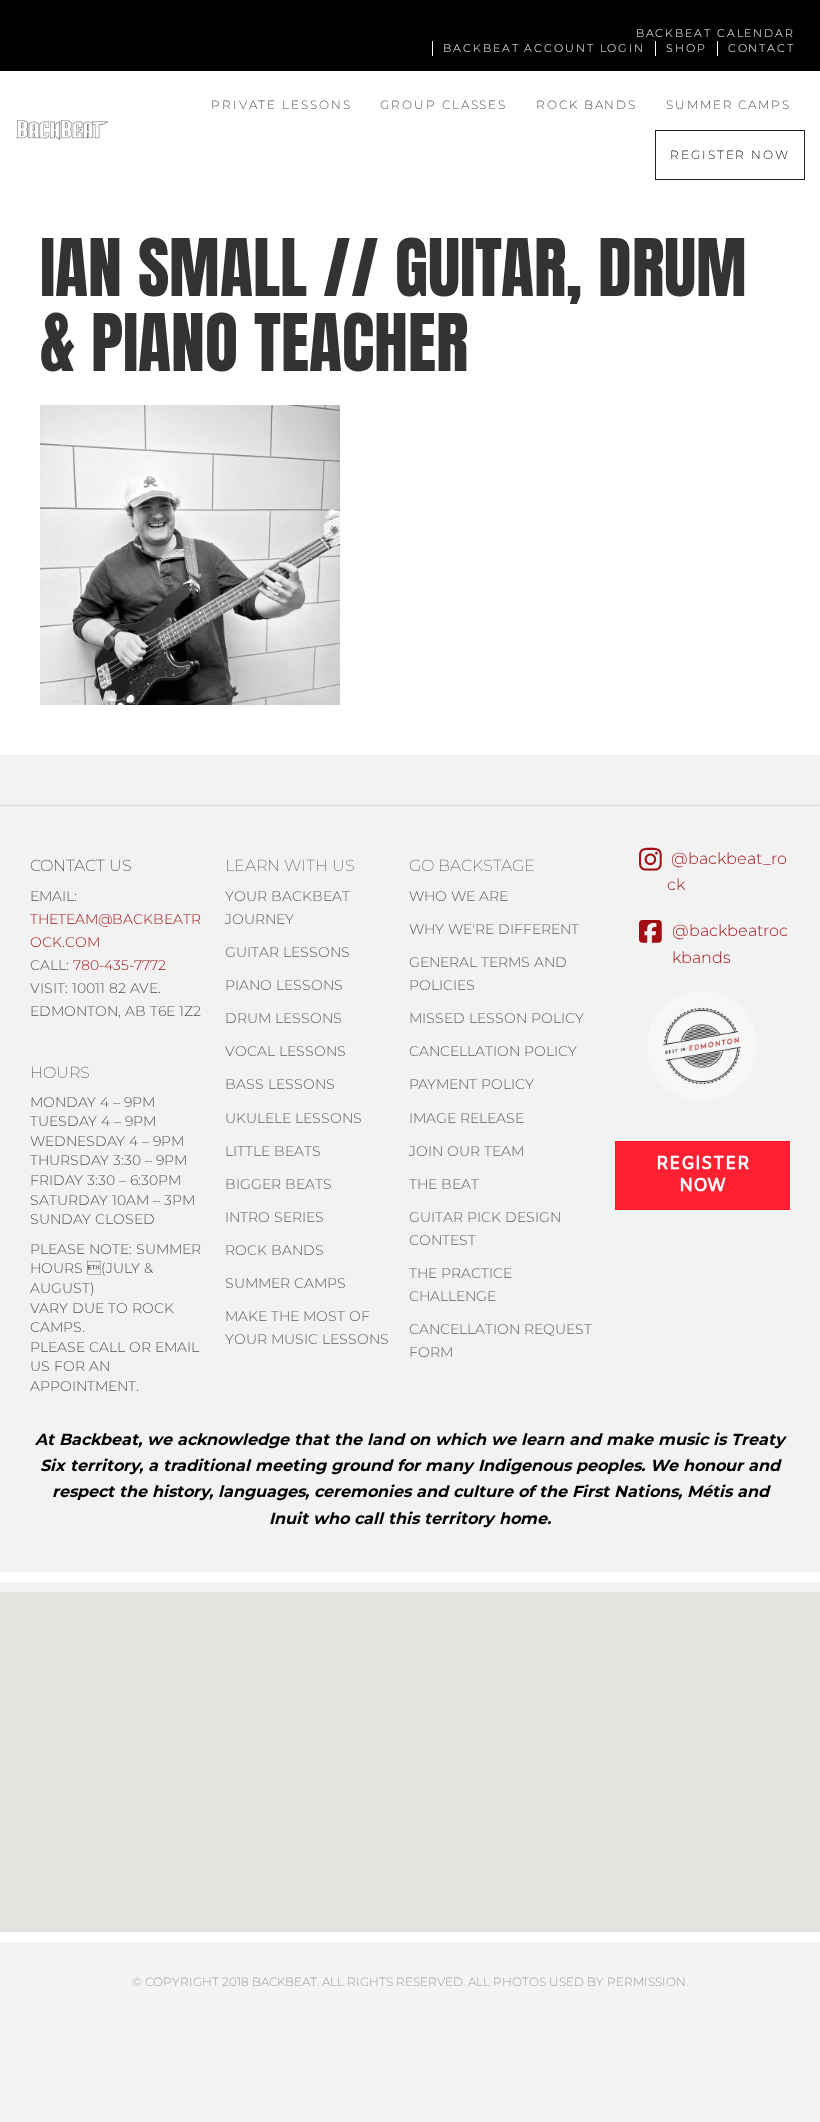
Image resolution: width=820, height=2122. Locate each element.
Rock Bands (586, 104)
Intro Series (274, 1217)
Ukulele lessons (293, 1118)
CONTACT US (81, 865)
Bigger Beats (278, 1184)
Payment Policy (471, 1084)
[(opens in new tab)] (702, 1044)
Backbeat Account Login (544, 48)
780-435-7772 (119, 965)
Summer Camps (728, 104)
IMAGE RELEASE (466, 1118)
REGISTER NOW (730, 154)
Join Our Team (466, 1151)
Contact (761, 48)
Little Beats (273, 1151)
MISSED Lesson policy (496, 1018)
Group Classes (443, 104)
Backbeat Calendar (715, 33)
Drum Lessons (283, 1018)
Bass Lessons (280, 1084)
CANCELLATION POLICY (493, 1051)
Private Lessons (281, 104)
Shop (686, 48)
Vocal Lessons (285, 1051)
